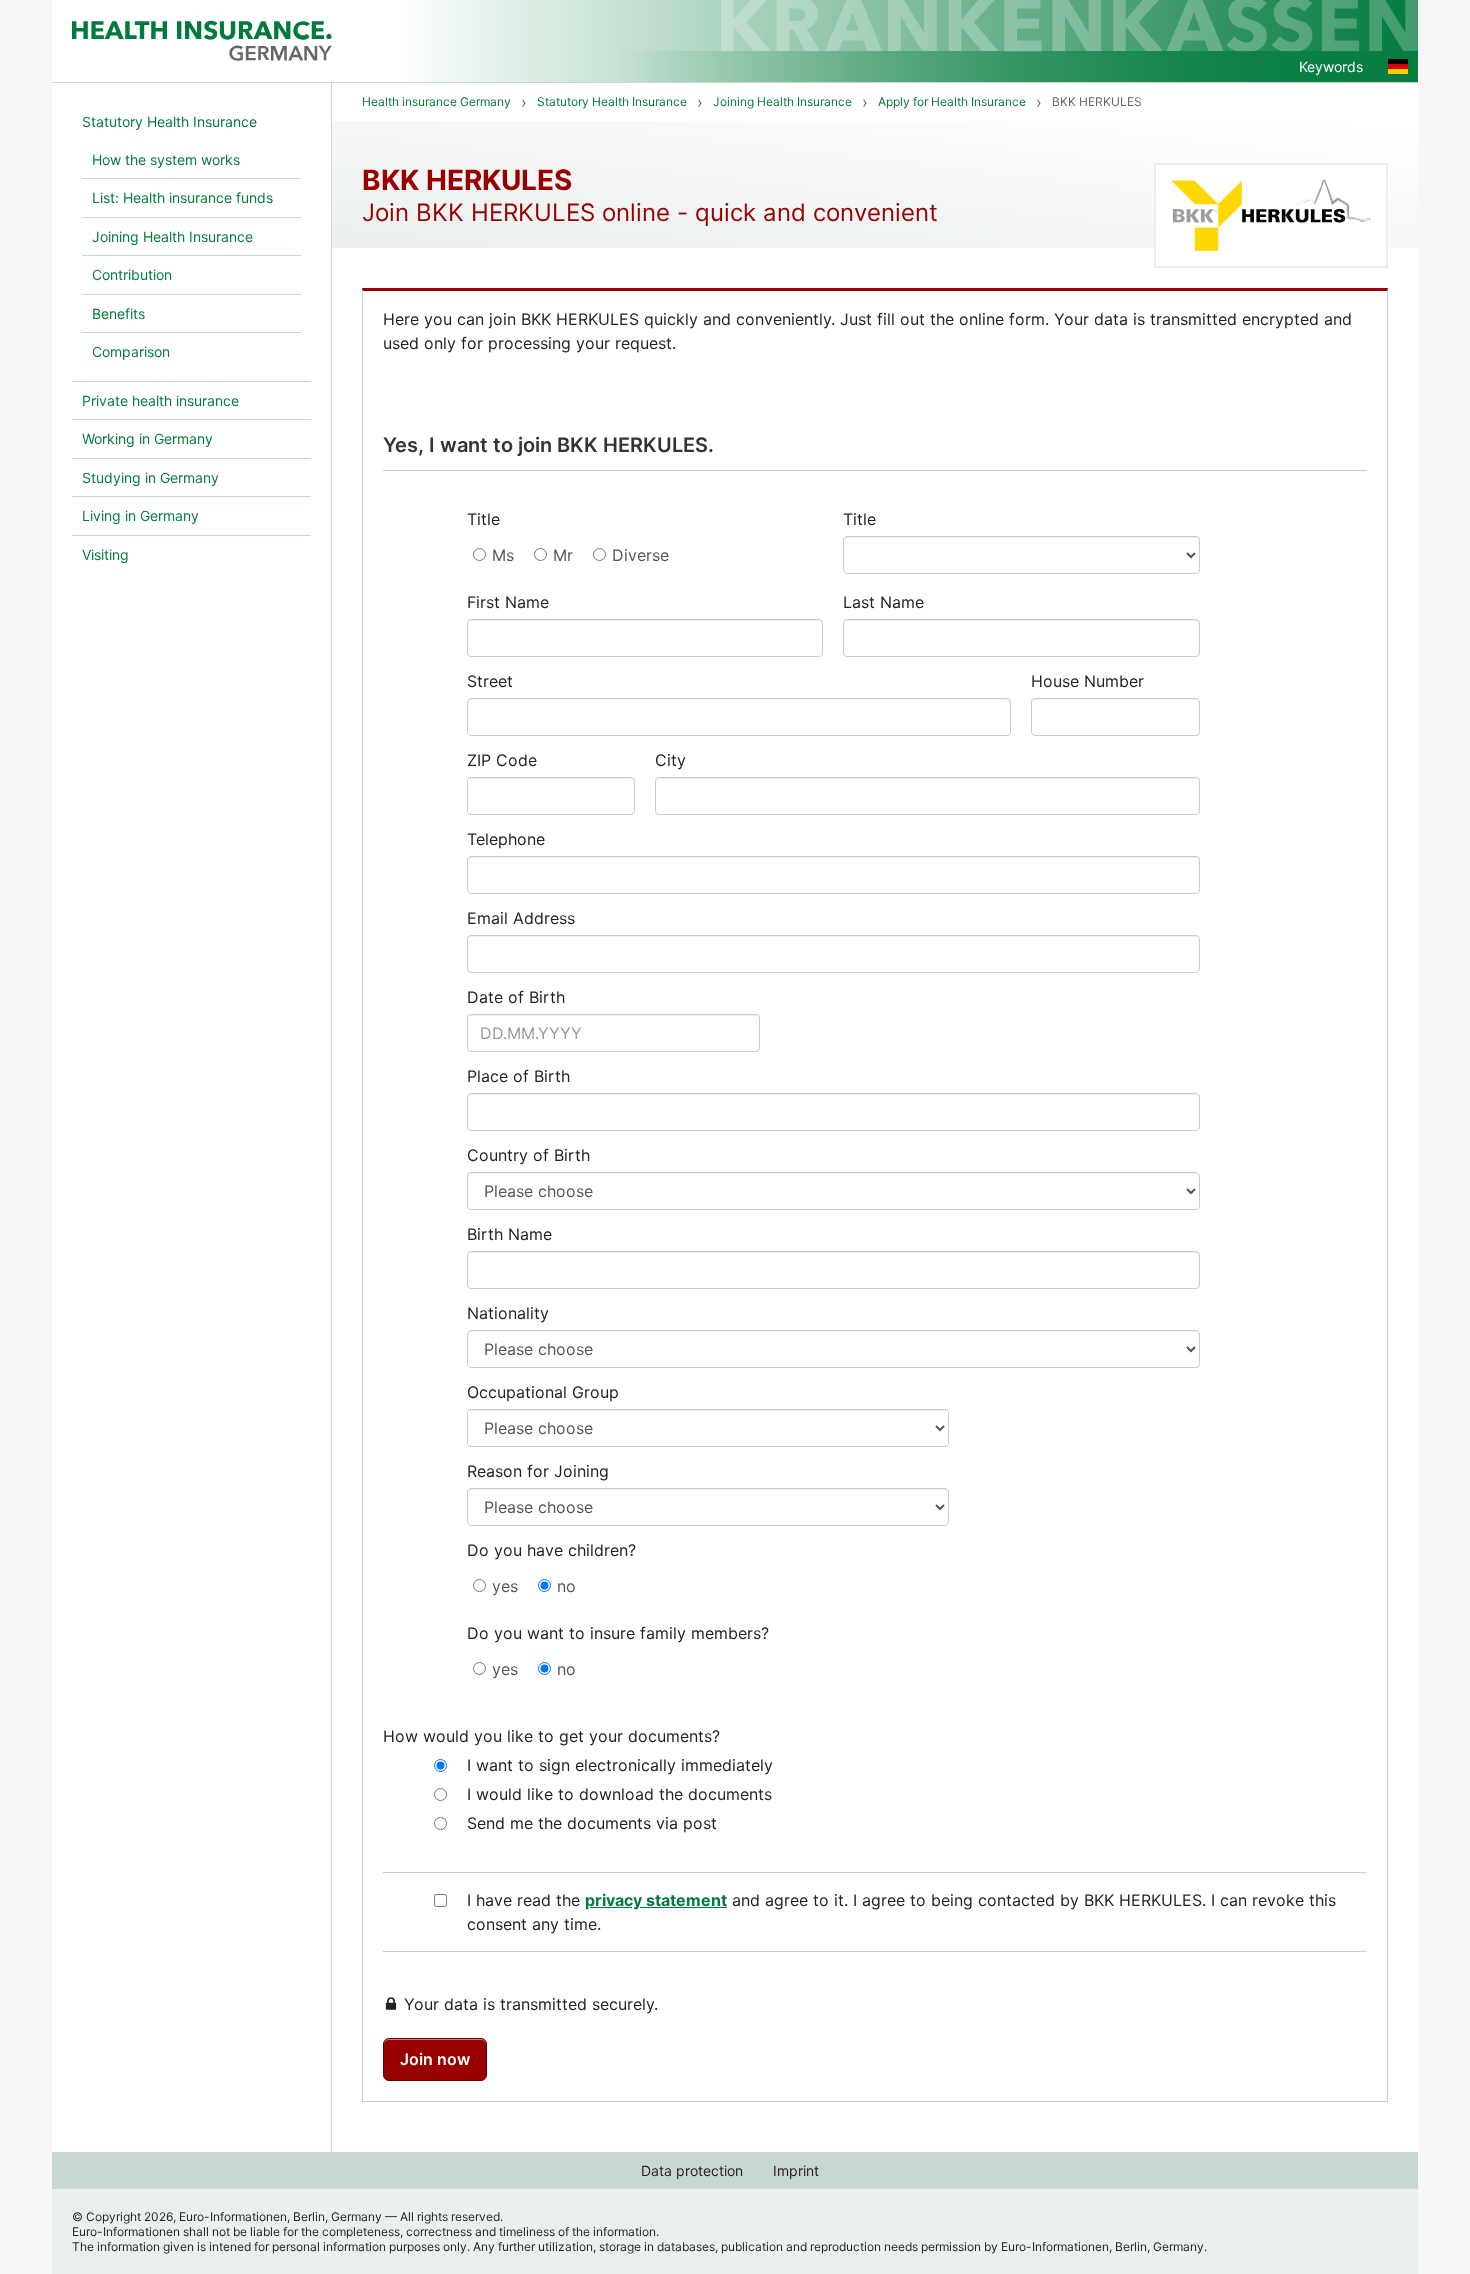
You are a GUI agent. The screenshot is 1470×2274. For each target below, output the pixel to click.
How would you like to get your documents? (551, 1736)
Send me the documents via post (592, 1823)
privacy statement (656, 1900)
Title (483, 519)
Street (490, 681)
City (670, 760)
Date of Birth (516, 997)
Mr (563, 555)
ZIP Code (502, 760)
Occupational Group (543, 1392)
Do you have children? (551, 1550)
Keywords (1331, 66)
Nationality (508, 1313)
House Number (1087, 681)
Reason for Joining (538, 1471)
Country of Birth (528, 1155)
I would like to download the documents (619, 1794)
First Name (508, 602)
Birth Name (509, 1234)
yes (505, 1586)
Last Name (883, 602)
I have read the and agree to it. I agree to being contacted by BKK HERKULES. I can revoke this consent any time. (901, 1912)
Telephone (506, 839)
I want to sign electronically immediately (620, 1765)
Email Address (521, 918)
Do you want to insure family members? (618, 1633)
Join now (435, 2059)
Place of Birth (518, 1076)
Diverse (640, 555)
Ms (503, 555)
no (566, 1586)
